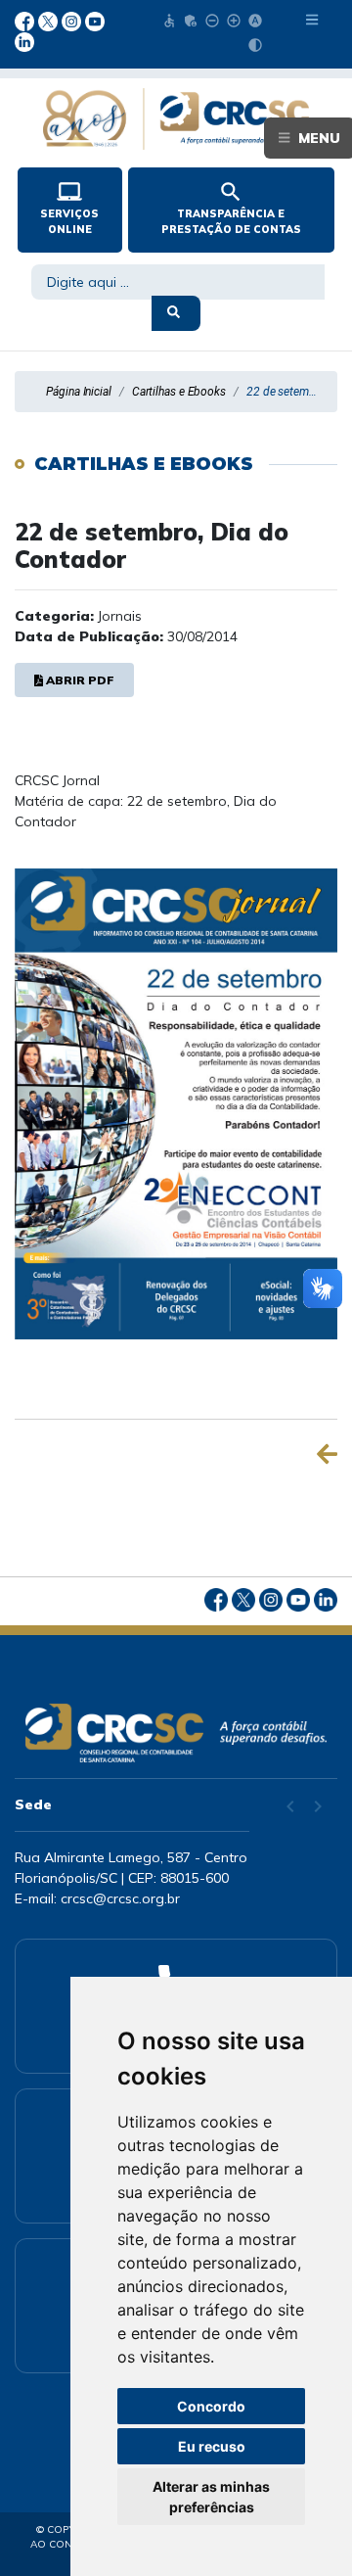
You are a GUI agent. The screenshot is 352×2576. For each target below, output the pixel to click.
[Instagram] (73, 20)
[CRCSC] (176, 1733)
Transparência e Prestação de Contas (231, 208)
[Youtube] (95, 20)
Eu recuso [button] (212, 2446)
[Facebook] (26, 20)
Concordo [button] (211, 2406)
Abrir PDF (80, 680)
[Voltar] (327, 1454)
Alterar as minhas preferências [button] (211, 2497)
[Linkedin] (24, 41)
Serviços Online (69, 208)
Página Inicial (79, 392)
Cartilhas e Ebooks (179, 392)
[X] (50, 20)
